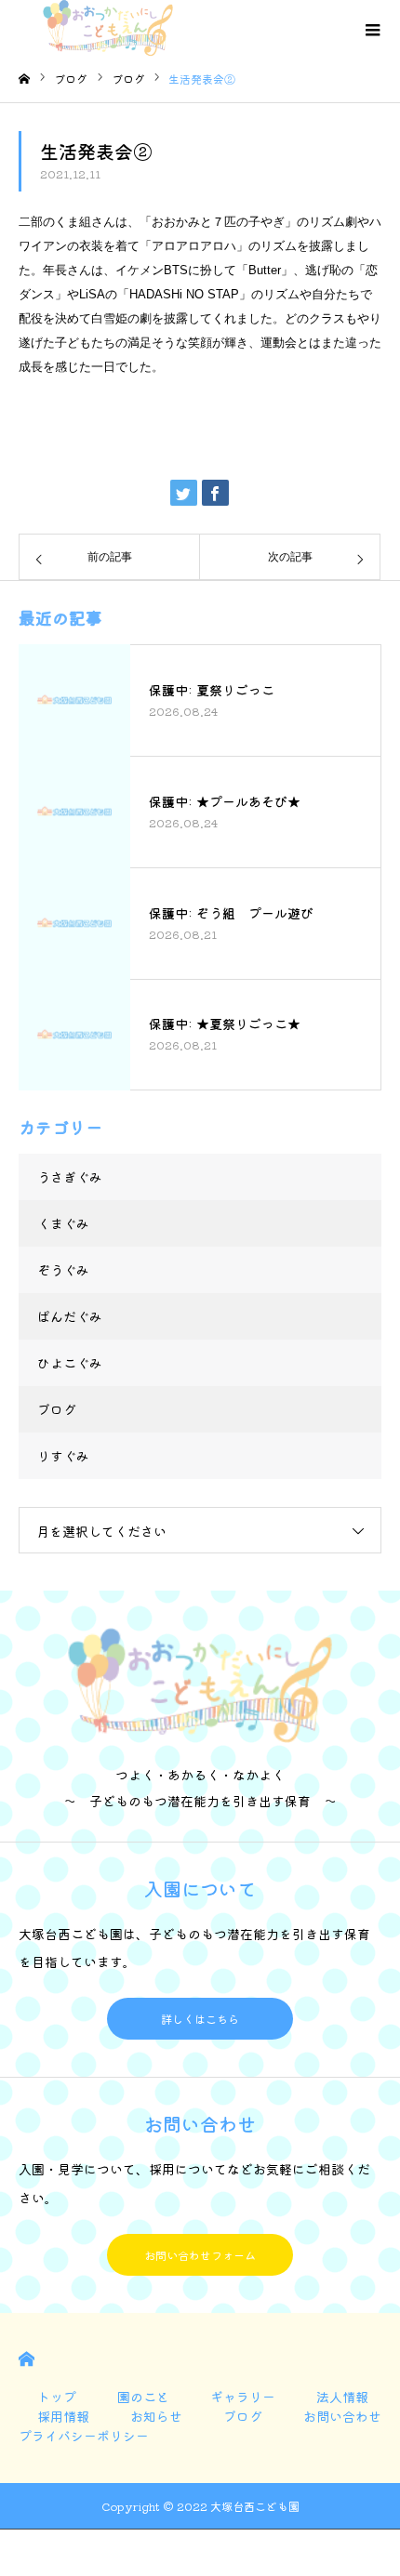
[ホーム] (24, 79)
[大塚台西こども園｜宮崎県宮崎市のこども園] (130, 28)
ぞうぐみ (63, 1270)
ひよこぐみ (70, 1363)
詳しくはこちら (200, 2019)
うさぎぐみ (70, 1177)
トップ (57, 2397)
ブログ (57, 1409)
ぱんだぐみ (70, 1316)
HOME (27, 2359)
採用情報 (63, 2416)
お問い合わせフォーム (200, 2255)
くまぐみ (63, 1223)
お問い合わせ (342, 2416)
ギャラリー (243, 2397)
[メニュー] (372, 28)
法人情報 (342, 2397)
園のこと (143, 2397)
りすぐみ (63, 1456)
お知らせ (156, 2416)
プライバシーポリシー (84, 2436)
